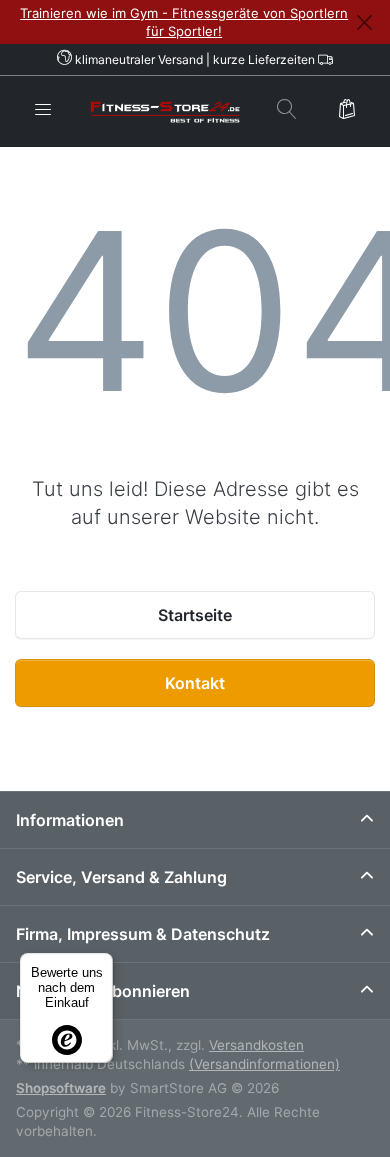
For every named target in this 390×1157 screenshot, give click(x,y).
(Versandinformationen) (264, 1064)
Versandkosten (256, 1045)
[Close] (364, 22)
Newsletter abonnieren (103, 991)
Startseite (195, 615)
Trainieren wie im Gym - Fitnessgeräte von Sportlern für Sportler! (184, 22)
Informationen (70, 820)
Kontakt (195, 683)
